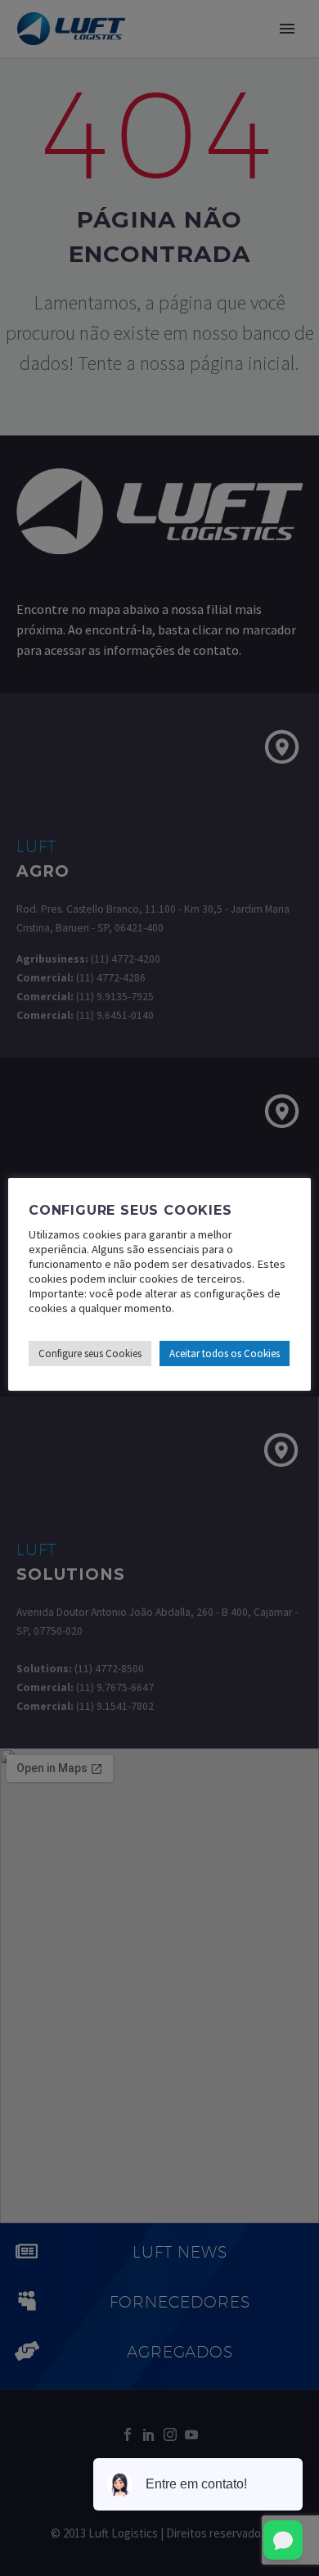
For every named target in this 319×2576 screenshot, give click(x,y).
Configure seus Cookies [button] (90, 1353)
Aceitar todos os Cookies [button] (225, 1353)
